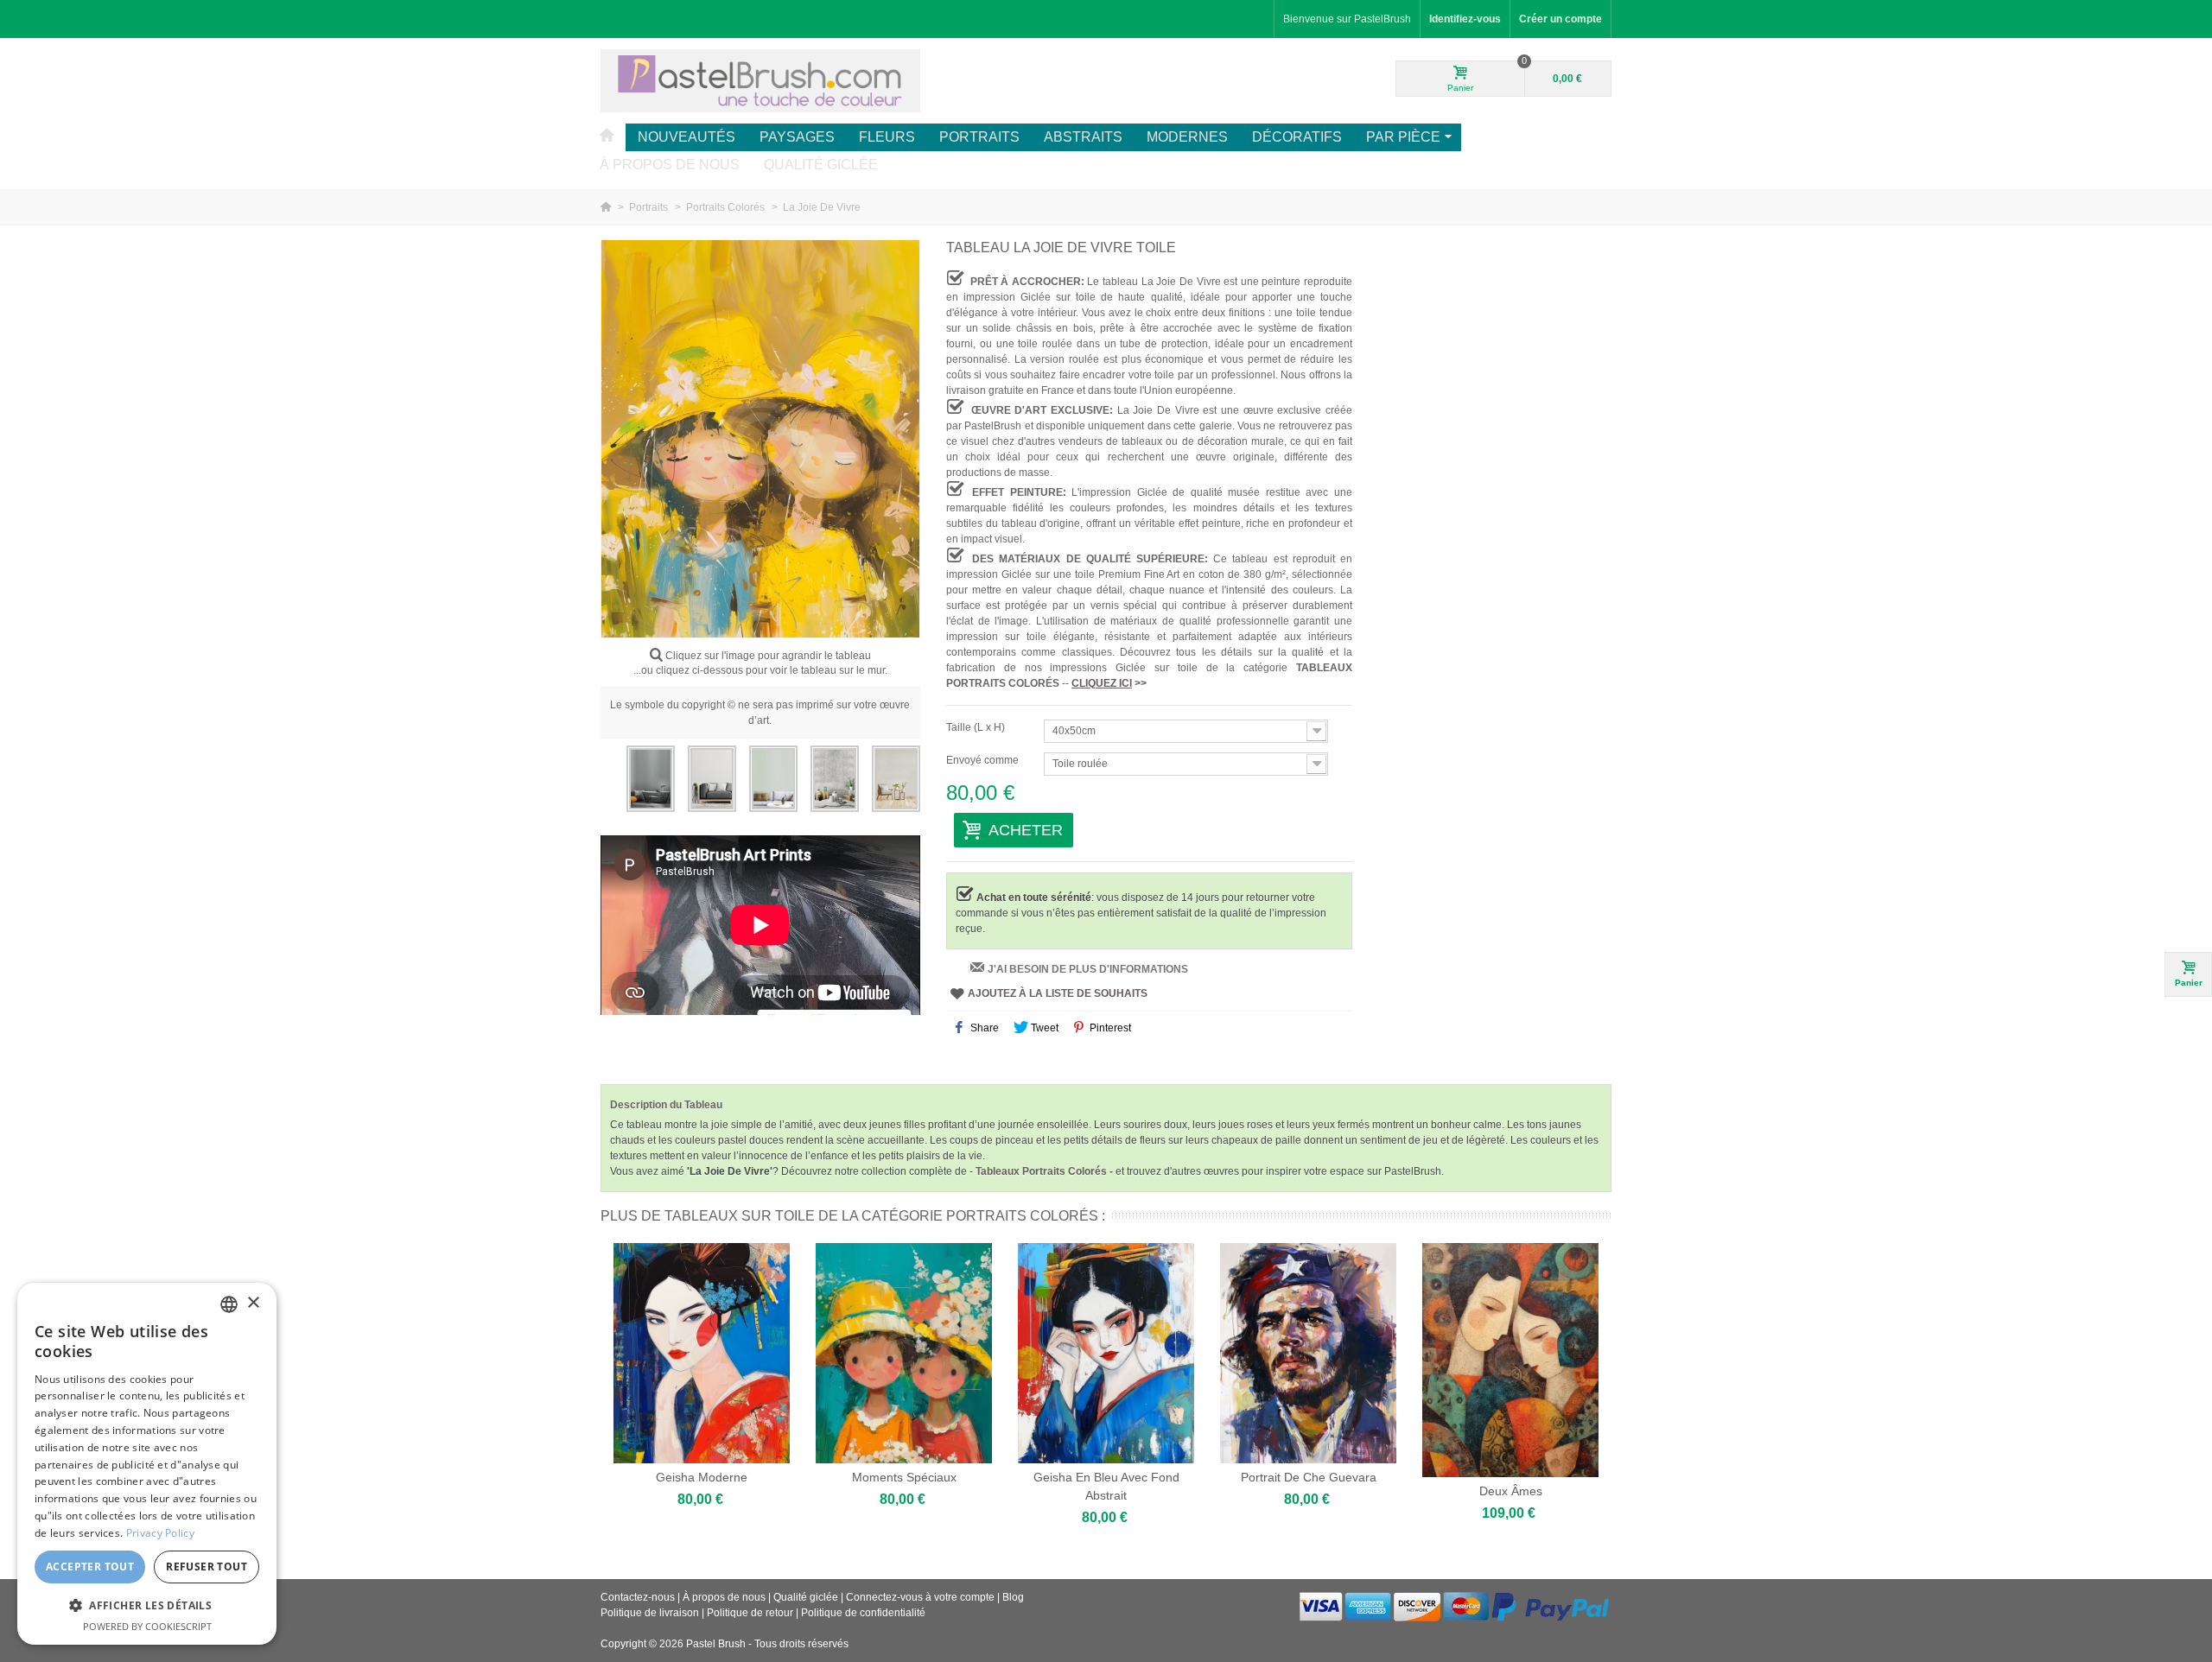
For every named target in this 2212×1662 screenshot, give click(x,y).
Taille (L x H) (977, 727)
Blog (1013, 1597)
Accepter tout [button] (90, 1567)
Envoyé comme (984, 760)
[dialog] (147, 1464)
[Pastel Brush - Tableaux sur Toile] (760, 80)
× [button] (253, 1303)
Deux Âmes (1511, 1491)
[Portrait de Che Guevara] (1308, 1353)
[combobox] (229, 1304)
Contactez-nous (638, 1597)
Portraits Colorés (727, 207)
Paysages (797, 137)
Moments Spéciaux (904, 1477)
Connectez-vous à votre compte (922, 1597)
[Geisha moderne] (702, 1353)
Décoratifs (1297, 137)
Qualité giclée (821, 165)
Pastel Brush (716, 1644)
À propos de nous (670, 165)
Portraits (979, 137)
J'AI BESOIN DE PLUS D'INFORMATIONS (1088, 969)
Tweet (1043, 1028)
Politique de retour (750, 1613)
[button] (147, 1605)
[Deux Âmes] (1510, 1360)
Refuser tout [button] (207, 1567)
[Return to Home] (607, 207)
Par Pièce (1403, 137)
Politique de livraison (650, 1613)
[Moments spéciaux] (904, 1353)
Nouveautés (686, 137)
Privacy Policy (160, 1533)
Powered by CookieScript (147, 1626)
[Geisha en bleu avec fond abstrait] (1106, 1353)
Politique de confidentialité (863, 1613)
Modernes (1187, 137)
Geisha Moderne (702, 1477)
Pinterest (1109, 1028)
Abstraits (1083, 137)
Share (983, 1028)
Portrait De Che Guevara (1309, 1477)
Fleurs (887, 137)
